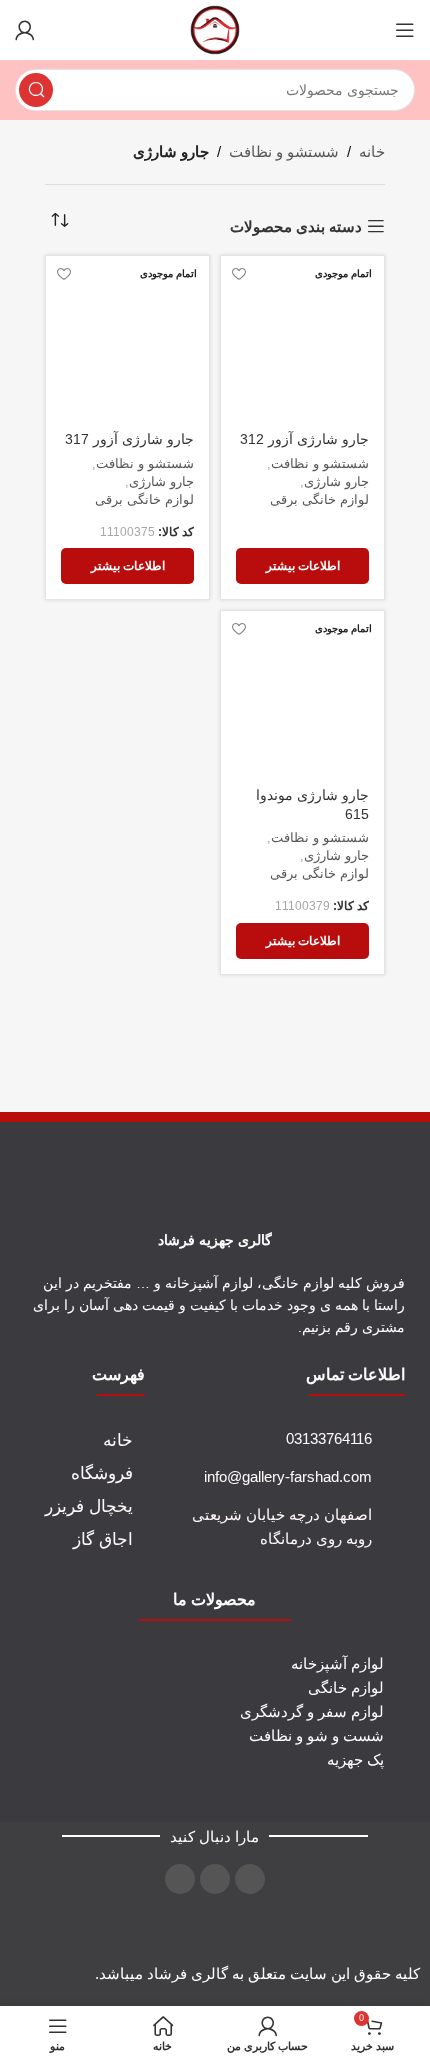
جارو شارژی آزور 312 (304, 439)
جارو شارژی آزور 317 (129, 439)
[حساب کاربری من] (25, 30)
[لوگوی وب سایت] (215, 28)
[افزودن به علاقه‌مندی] (238, 273)
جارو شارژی (336, 481)
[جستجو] (36, 90)
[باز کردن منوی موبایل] (405, 30)
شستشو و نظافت (284, 151)
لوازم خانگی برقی (319, 499)
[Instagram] (250, 1879)
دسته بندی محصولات (296, 226)
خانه (372, 151)
